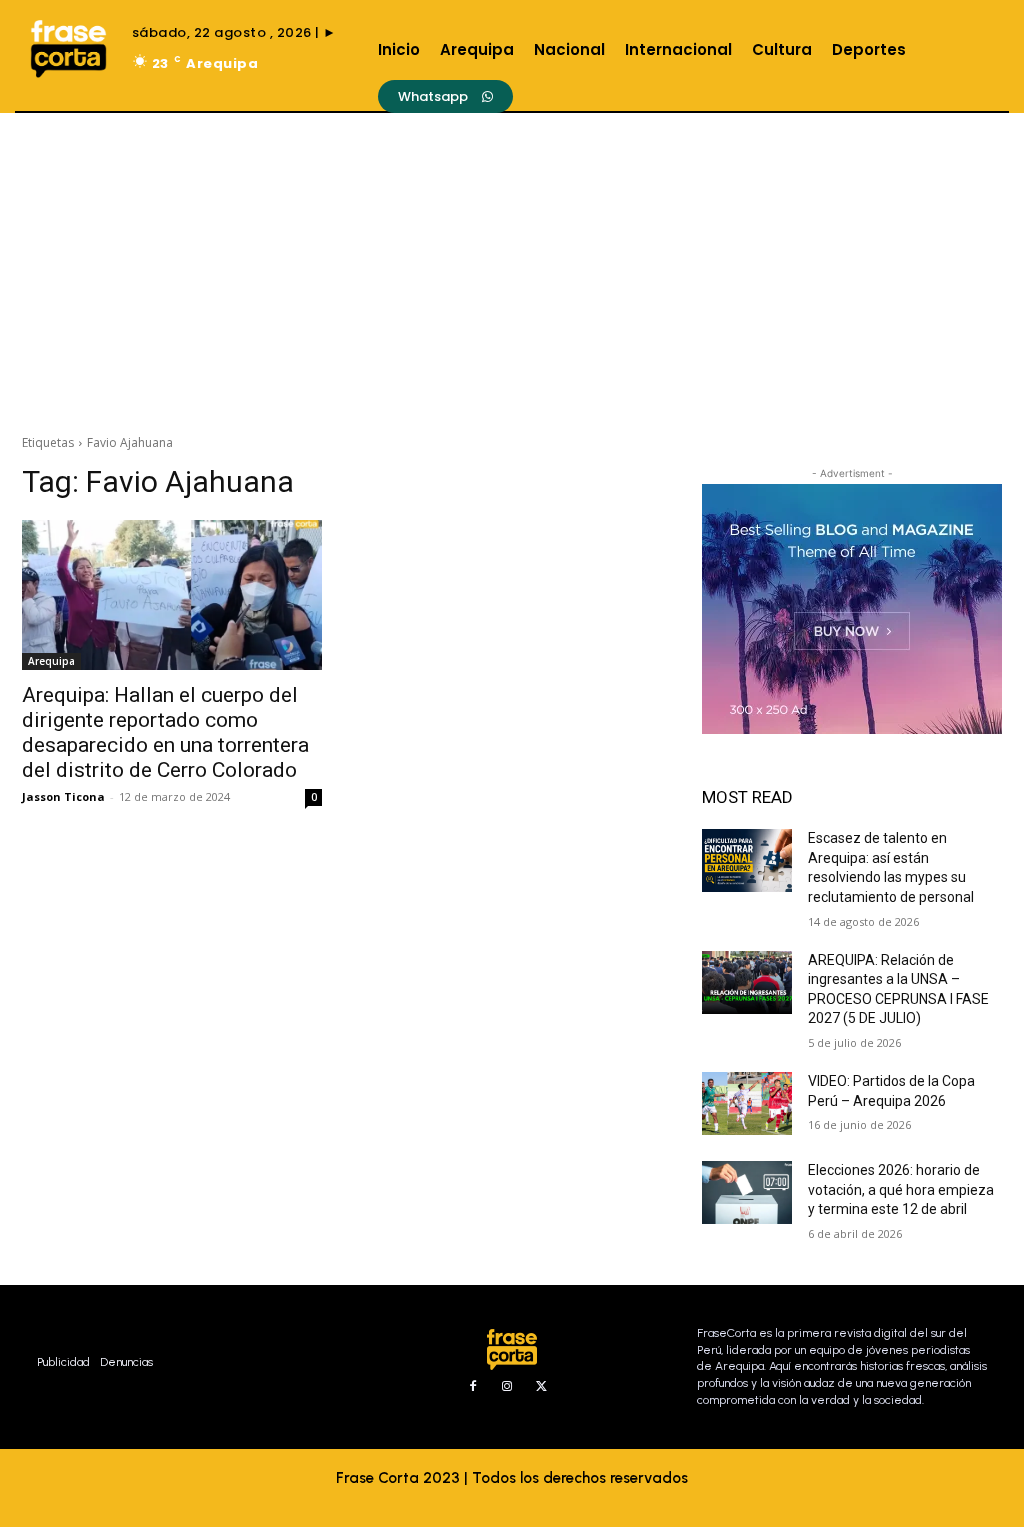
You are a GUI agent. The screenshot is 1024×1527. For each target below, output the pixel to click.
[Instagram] (507, 1387)
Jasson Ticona (63, 796)
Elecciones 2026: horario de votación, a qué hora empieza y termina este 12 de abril (901, 1189)
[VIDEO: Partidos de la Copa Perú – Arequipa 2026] (747, 1103)
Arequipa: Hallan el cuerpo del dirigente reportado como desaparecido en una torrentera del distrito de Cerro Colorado (165, 732)
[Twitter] (541, 1387)
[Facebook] (473, 1387)
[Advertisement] (512, 263)
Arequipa (51, 661)
